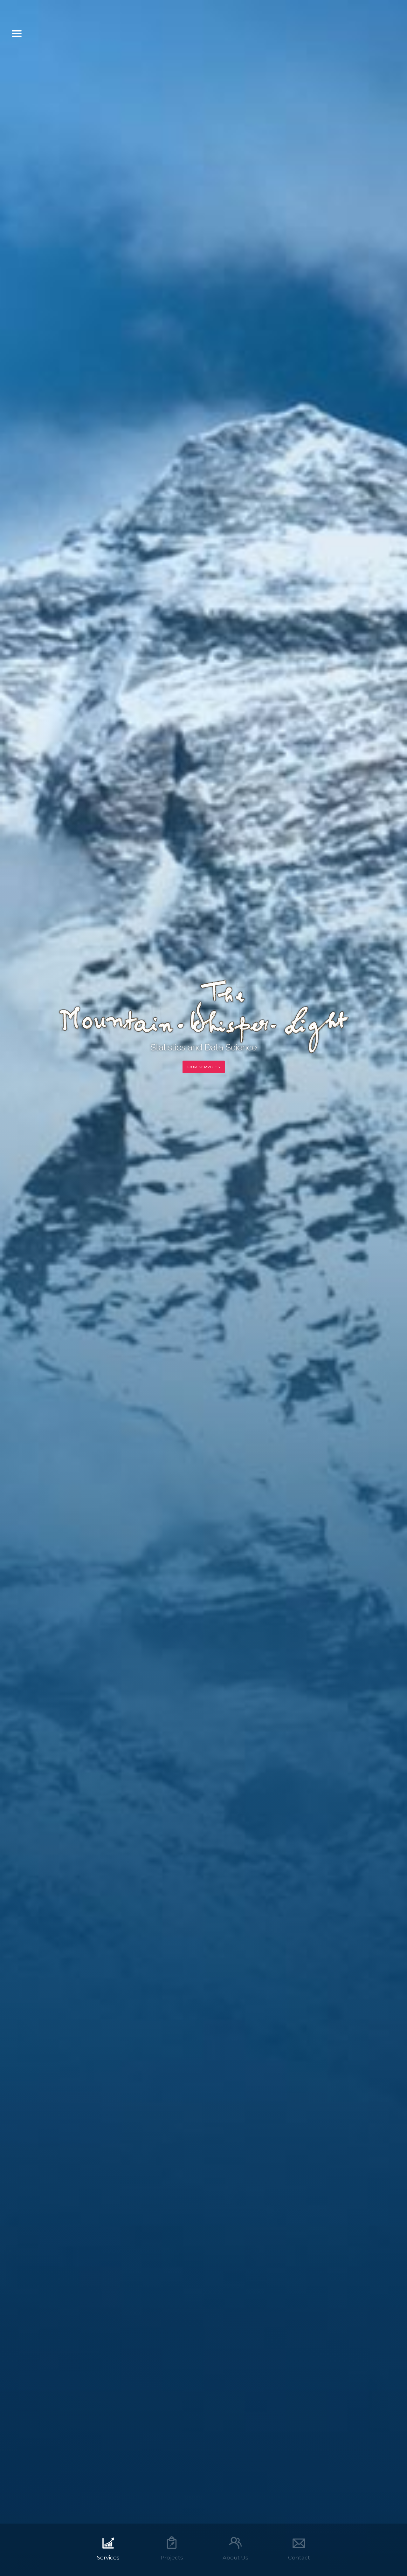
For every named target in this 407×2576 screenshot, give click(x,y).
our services (204, 1067)
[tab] (108, 2550)
